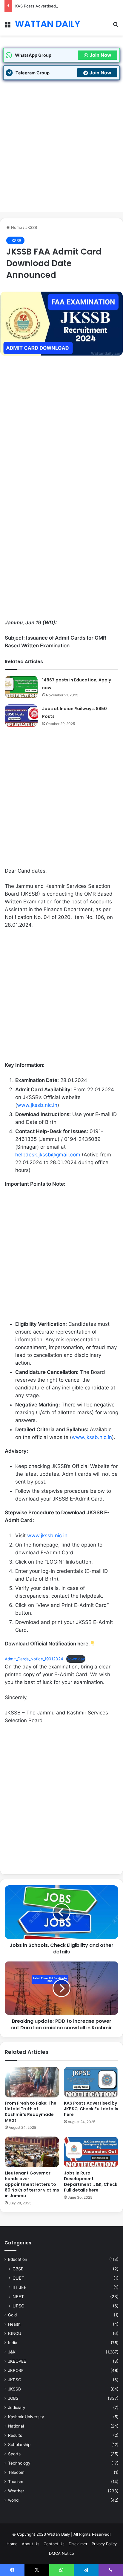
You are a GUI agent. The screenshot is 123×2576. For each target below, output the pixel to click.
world (13, 2500)
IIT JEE (20, 2287)
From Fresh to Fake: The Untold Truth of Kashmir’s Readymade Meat (31, 2112)
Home (16, 227)
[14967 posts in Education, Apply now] (21, 687)
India (13, 2343)
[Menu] (7, 26)
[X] (37, 2570)
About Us (31, 2544)
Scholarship (19, 2445)
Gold (12, 2315)
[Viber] (111, 2570)
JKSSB (31, 227)
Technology (19, 2463)
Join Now (100, 55)
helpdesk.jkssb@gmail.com (48, 1155)
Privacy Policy (104, 2544)
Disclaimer (78, 2544)
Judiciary (17, 2408)
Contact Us (54, 2544)
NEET (18, 2297)
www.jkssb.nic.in (37, 1105)
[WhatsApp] (61, 2570)
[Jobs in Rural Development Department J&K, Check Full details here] (91, 2152)
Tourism (16, 2482)
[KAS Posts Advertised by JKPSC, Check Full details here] (91, 2082)
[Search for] (116, 26)
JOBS (13, 2398)
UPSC (18, 2306)
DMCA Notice (61, 2553)
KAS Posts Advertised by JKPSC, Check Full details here (67, 6)
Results (15, 2435)
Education (18, 2259)
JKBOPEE (17, 2361)
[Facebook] (12, 2570)
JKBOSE (16, 2370)
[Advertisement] (61, 151)
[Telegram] (86, 2570)
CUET (18, 2278)
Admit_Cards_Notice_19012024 (34, 1659)
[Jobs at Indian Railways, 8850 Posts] (21, 716)
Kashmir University (26, 2417)
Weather (16, 2491)
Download (76, 1659)
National (16, 2426)
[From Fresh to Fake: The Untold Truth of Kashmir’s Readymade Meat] (32, 2082)
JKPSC (15, 2380)
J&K (12, 2352)
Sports (14, 2454)
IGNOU (15, 2333)
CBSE (18, 2269)
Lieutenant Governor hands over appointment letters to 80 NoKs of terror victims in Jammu (32, 2184)
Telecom (16, 2472)
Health (14, 2324)
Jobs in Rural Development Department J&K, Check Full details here (91, 2182)
